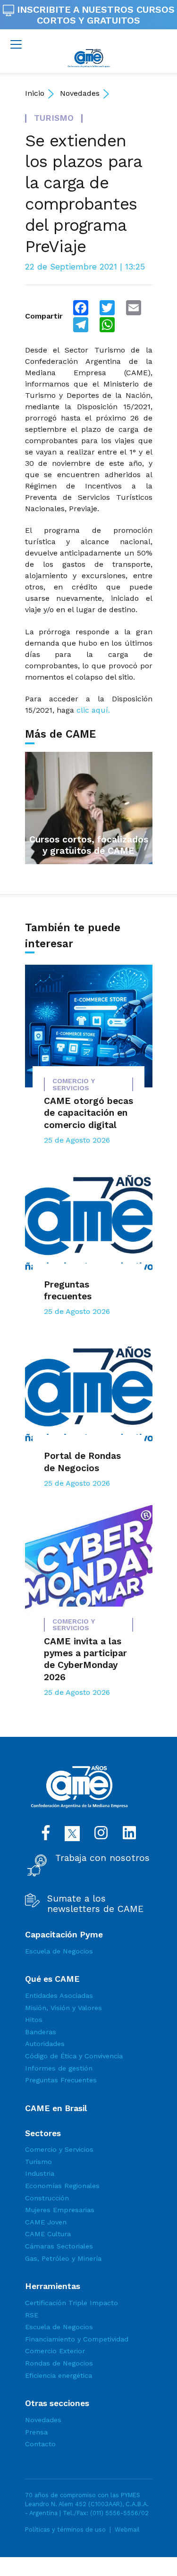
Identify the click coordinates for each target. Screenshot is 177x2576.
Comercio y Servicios (59, 2149)
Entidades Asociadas (59, 1995)
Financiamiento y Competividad (77, 2339)
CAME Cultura (48, 2234)
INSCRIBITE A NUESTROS (94, 15)
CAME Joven (46, 2222)
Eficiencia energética (59, 2375)
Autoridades (45, 2044)
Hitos (34, 2020)
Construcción (47, 2198)
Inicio (35, 93)
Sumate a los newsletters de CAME (95, 1904)
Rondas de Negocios (59, 2363)
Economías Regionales (62, 2186)
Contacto (40, 2444)
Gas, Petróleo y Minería (63, 2258)
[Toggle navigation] (16, 44)
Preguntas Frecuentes (61, 2080)
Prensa (36, 2432)
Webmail (127, 2530)
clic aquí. (93, 710)
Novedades (80, 93)
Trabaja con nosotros (102, 1858)
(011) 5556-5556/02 (119, 2513)
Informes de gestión (59, 2068)
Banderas (41, 2032)
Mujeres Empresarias (60, 2210)
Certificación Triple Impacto (72, 2303)
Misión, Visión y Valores (63, 2008)
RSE (32, 2315)
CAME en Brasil (56, 2108)
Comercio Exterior (55, 2351)
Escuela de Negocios (59, 1951)
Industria (40, 2173)
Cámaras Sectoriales (59, 2246)
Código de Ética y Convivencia (74, 2056)
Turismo (38, 2162)
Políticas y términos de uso (65, 2530)
